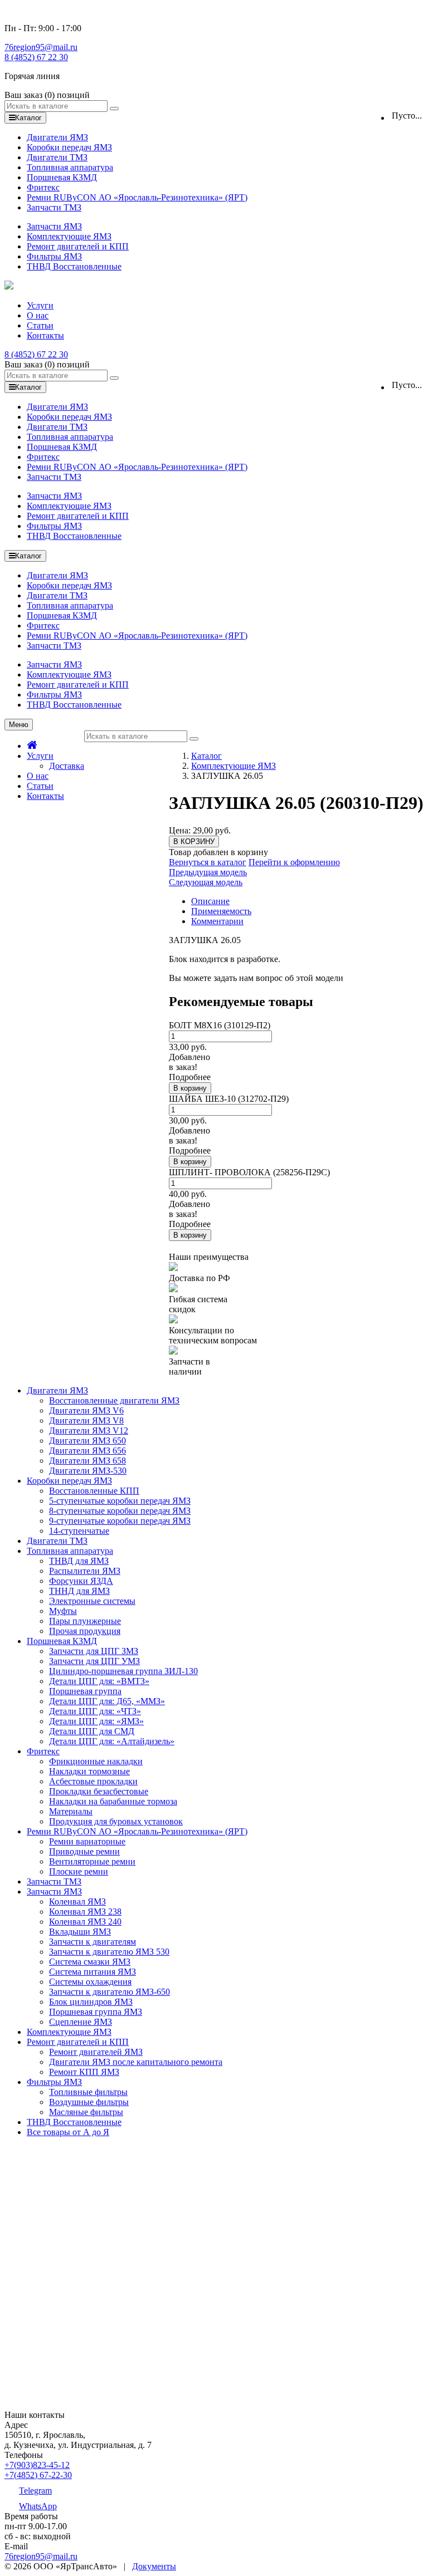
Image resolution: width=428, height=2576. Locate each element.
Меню (19, 725)
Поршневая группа (85, 1691)
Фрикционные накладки (96, 1761)
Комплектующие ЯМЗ (69, 236)
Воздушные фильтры (89, 2102)
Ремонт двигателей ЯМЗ (96, 2052)
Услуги (40, 305)
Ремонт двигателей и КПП (78, 246)
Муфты (63, 1611)
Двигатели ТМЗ (57, 157)
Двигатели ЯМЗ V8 (86, 1421)
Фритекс (43, 187)
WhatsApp (38, 2506)
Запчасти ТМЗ (54, 207)
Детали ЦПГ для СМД (92, 1731)
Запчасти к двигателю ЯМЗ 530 (109, 1952)
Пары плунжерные (85, 1621)
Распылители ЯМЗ (85, 1571)
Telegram (35, 2491)
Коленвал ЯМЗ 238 (85, 1912)
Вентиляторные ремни (92, 1861)
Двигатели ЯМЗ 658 (87, 1461)
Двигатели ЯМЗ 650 (87, 1441)
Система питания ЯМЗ (93, 1972)
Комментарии (217, 921)
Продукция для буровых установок (116, 1821)
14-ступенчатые (79, 1531)
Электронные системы (92, 1601)
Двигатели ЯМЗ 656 (87, 1451)
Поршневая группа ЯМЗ (96, 2012)
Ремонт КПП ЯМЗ (84, 2072)
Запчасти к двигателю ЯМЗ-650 (110, 1992)
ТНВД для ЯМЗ (79, 1561)
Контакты (45, 335)
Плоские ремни (79, 1871)
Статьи (40, 325)
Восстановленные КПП (94, 1491)
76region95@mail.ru (41, 47)
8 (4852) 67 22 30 (36, 57)
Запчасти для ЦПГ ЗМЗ (94, 1651)
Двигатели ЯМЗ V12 (89, 1431)
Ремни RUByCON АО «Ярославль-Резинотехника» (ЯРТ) (137, 197)
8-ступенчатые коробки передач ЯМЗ (120, 1511)
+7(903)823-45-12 (37, 2465)
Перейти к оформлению (294, 862)
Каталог (206, 756)
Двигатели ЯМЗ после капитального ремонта (136, 2062)
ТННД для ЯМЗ (79, 1591)
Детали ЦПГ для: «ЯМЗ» (96, 1721)
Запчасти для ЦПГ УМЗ (94, 1661)
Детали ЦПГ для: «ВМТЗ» (99, 1681)
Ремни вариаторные (87, 1841)
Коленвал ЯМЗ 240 (85, 1922)
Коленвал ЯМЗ (77, 1902)
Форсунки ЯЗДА (81, 1581)
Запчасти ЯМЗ (54, 226)
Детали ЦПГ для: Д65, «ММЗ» (107, 1701)
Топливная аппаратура (70, 167)
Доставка (67, 766)
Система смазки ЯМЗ (90, 1962)
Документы (154, 2566)
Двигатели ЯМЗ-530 (88, 1471)
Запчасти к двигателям (93, 1942)
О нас (38, 315)
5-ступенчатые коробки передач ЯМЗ (120, 1501)
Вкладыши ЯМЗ (80, 1932)
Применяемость (221, 911)
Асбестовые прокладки (93, 1781)
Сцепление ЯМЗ (81, 2022)
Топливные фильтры (88, 2092)
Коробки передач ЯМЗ (69, 147)
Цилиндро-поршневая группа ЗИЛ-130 (123, 1671)
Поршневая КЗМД (62, 177)
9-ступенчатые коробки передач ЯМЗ (120, 1521)
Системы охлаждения (90, 1982)
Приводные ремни (84, 1851)
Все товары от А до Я (68, 2132)
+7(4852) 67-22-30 (38, 2475)
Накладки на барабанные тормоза (113, 1801)
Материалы (71, 1811)
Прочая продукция (85, 1631)
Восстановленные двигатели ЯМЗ (114, 1400)
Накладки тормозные (89, 1771)
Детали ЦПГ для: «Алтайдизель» (112, 1741)
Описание (210, 901)
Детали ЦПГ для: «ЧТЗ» (95, 1711)
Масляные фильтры (86, 2112)
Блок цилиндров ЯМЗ (91, 2002)
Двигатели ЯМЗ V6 (86, 1410)
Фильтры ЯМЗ (54, 256)
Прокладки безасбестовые (99, 1791)
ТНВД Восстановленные (74, 266)
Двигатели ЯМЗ (57, 137)
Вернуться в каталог (208, 862)
